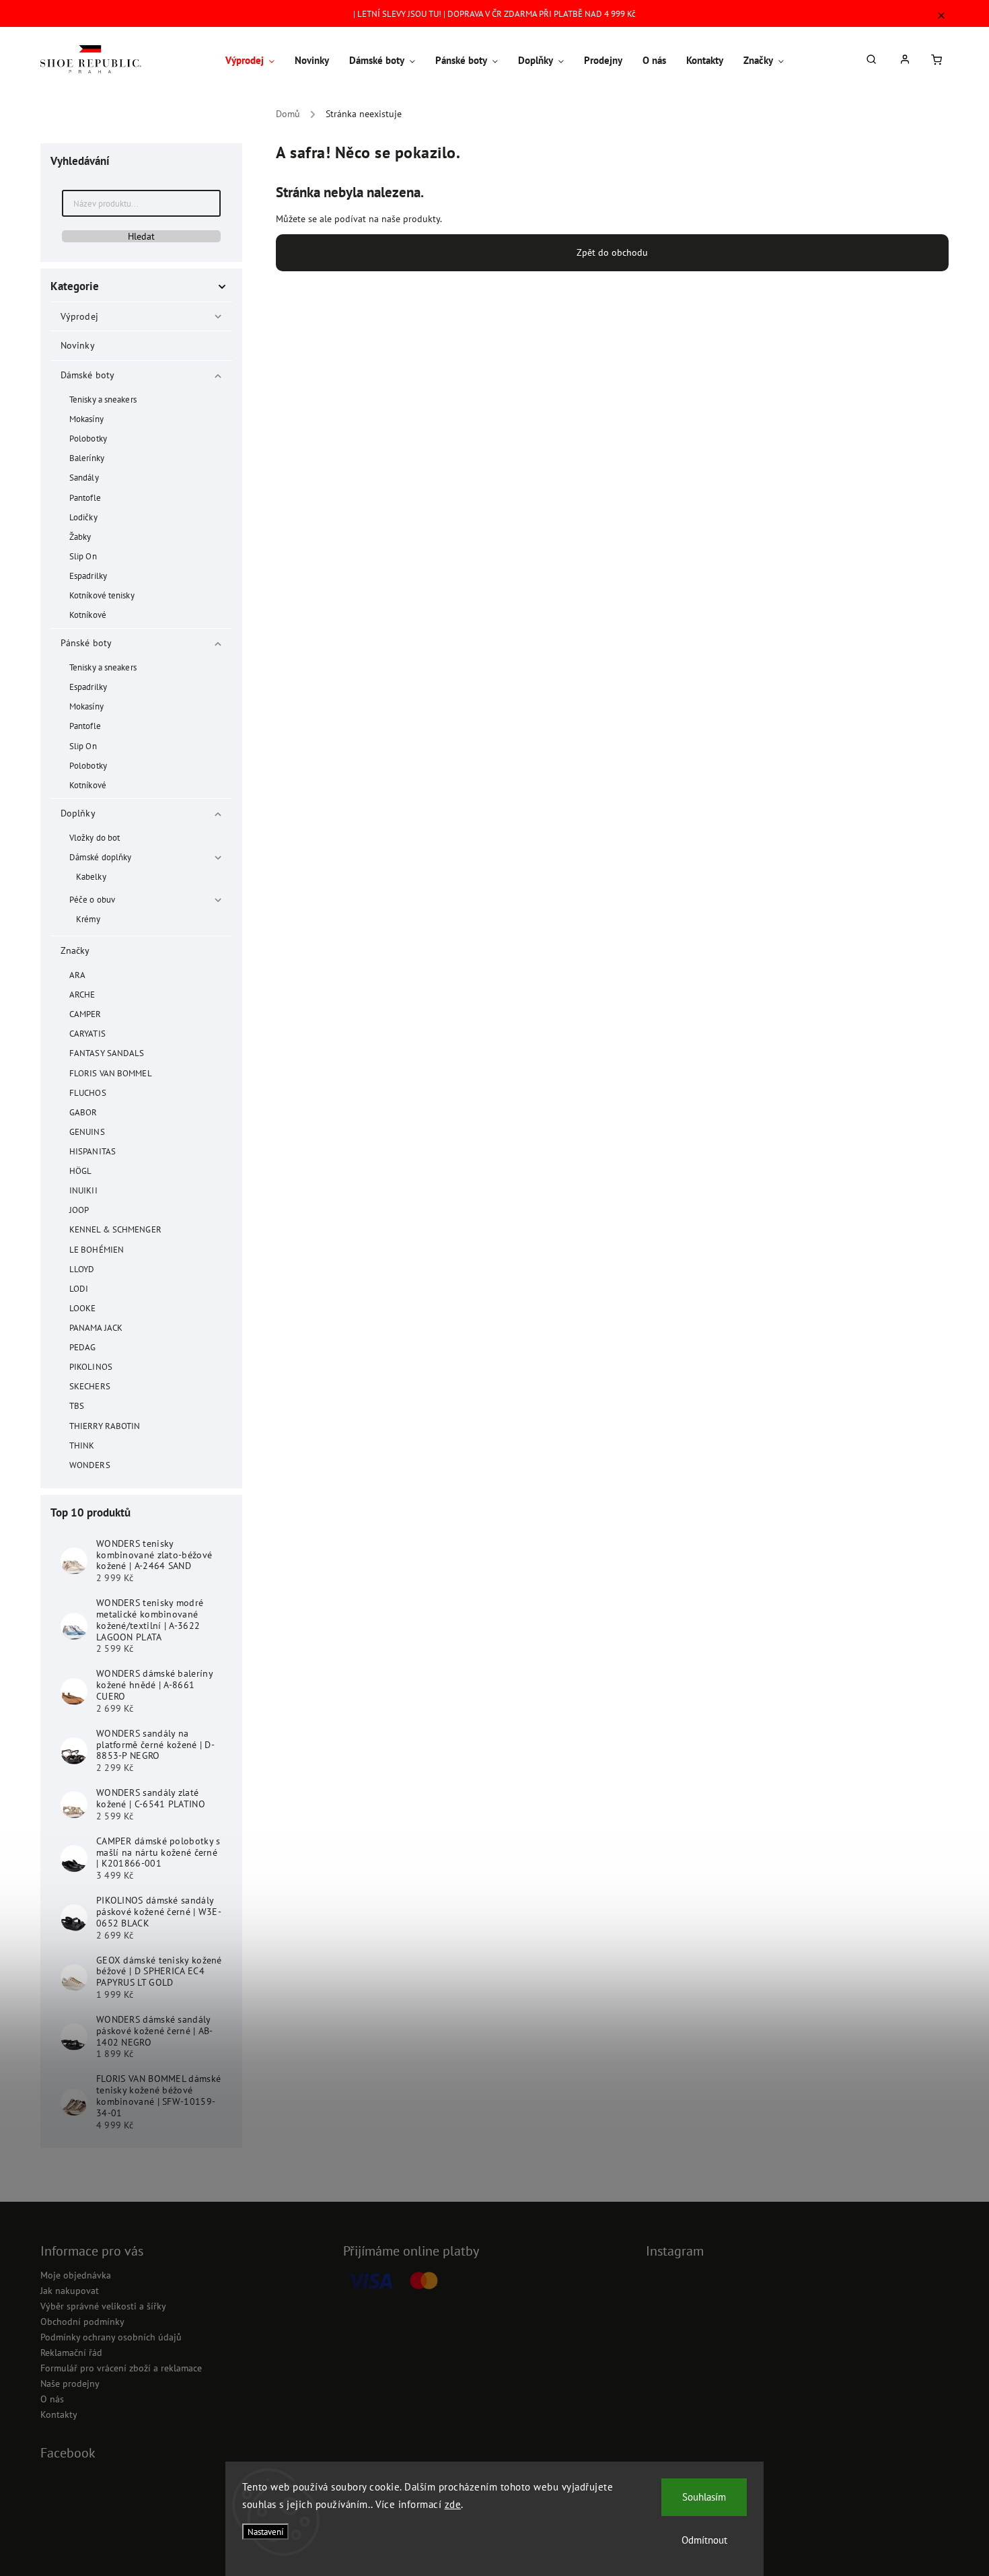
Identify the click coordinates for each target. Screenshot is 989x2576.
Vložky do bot (95, 837)
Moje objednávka (76, 2275)
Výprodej (79, 316)
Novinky (77, 345)
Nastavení (265, 2532)
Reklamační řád (71, 2353)
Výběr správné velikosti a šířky (103, 2306)
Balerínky (87, 458)
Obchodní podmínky (82, 2322)
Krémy (88, 919)
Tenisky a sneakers (103, 399)
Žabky (80, 536)
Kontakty (59, 2414)
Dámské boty (87, 375)
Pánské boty (86, 643)
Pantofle (85, 497)
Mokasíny (86, 419)
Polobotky (88, 438)
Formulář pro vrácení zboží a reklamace (121, 2368)
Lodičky (83, 517)
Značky (75, 950)
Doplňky (78, 813)
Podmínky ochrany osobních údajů (111, 2337)
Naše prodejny (70, 2383)
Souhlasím (704, 2497)
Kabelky (91, 876)
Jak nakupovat (70, 2291)
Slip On (83, 556)
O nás (52, 2399)
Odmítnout (704, 2540)
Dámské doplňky (100, 857)
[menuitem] (255, 61)
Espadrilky (88, 576)
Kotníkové (88, 615)
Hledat (141, 236)
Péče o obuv (92, 899)
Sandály (84, 477)
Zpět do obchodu (612, 252)
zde (453, 2504)
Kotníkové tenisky (102, 595)
